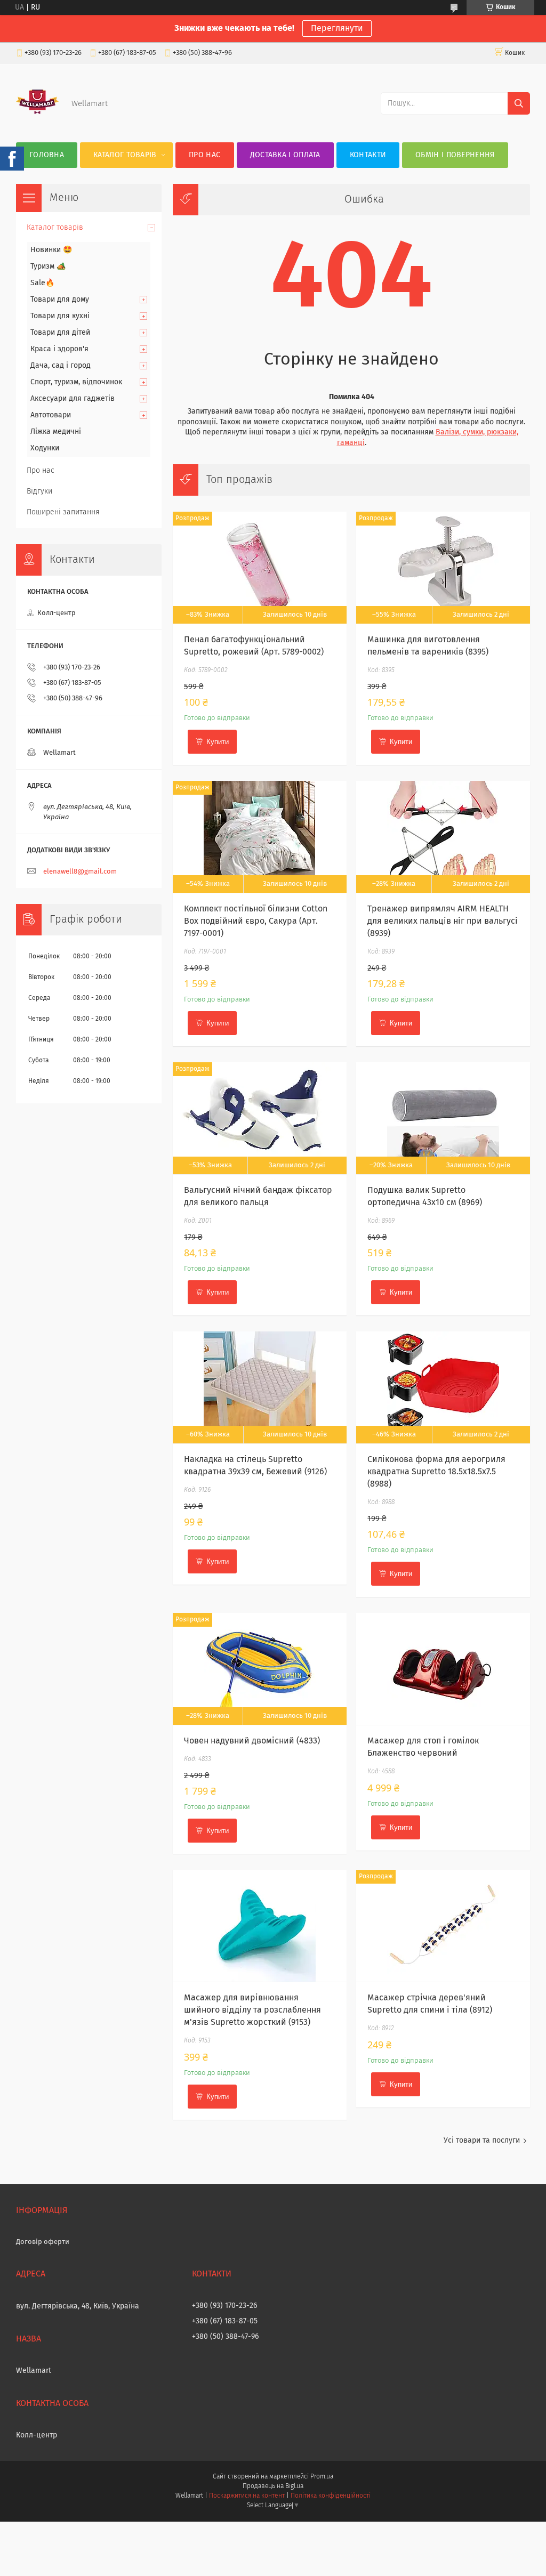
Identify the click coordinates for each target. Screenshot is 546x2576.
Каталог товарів (125, 155)
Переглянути (337, 28)
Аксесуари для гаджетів (73, 399)
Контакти (368, 155)
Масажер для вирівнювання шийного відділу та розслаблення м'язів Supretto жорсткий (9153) (252, 2010)
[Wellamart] (37, 121)
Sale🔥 (42, 283)
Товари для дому (60, 300)
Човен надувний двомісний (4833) (252, 1741)
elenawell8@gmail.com (80, 872)
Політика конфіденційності (331, 2496)
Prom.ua (322, 2477)
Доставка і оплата (285, 155)
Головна (47, 155)
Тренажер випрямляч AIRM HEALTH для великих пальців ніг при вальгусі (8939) (443, 921)
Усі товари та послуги (482, 2141)
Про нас (204, 155)
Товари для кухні (60, 316)
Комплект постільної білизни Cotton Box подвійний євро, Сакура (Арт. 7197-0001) (256, 921)
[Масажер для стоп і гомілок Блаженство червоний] (443, 1669)
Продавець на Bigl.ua (273, 2486)
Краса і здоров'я (59, 349)
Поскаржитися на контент (247, 2496)
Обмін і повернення (455, 155)
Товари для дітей (60, 333)
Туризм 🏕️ (48, 267)
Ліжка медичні (56, 432)
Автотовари (51, 415)
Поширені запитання (63, 512)
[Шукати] (519, 103)
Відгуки (39, 491)
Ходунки (45, 448)
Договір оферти (43, 2242)
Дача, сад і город (61, 366)
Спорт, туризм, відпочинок (76, 382)
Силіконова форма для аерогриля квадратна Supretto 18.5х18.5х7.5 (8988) (436, 1472)
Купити (218, 742)
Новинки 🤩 (51, 250)
